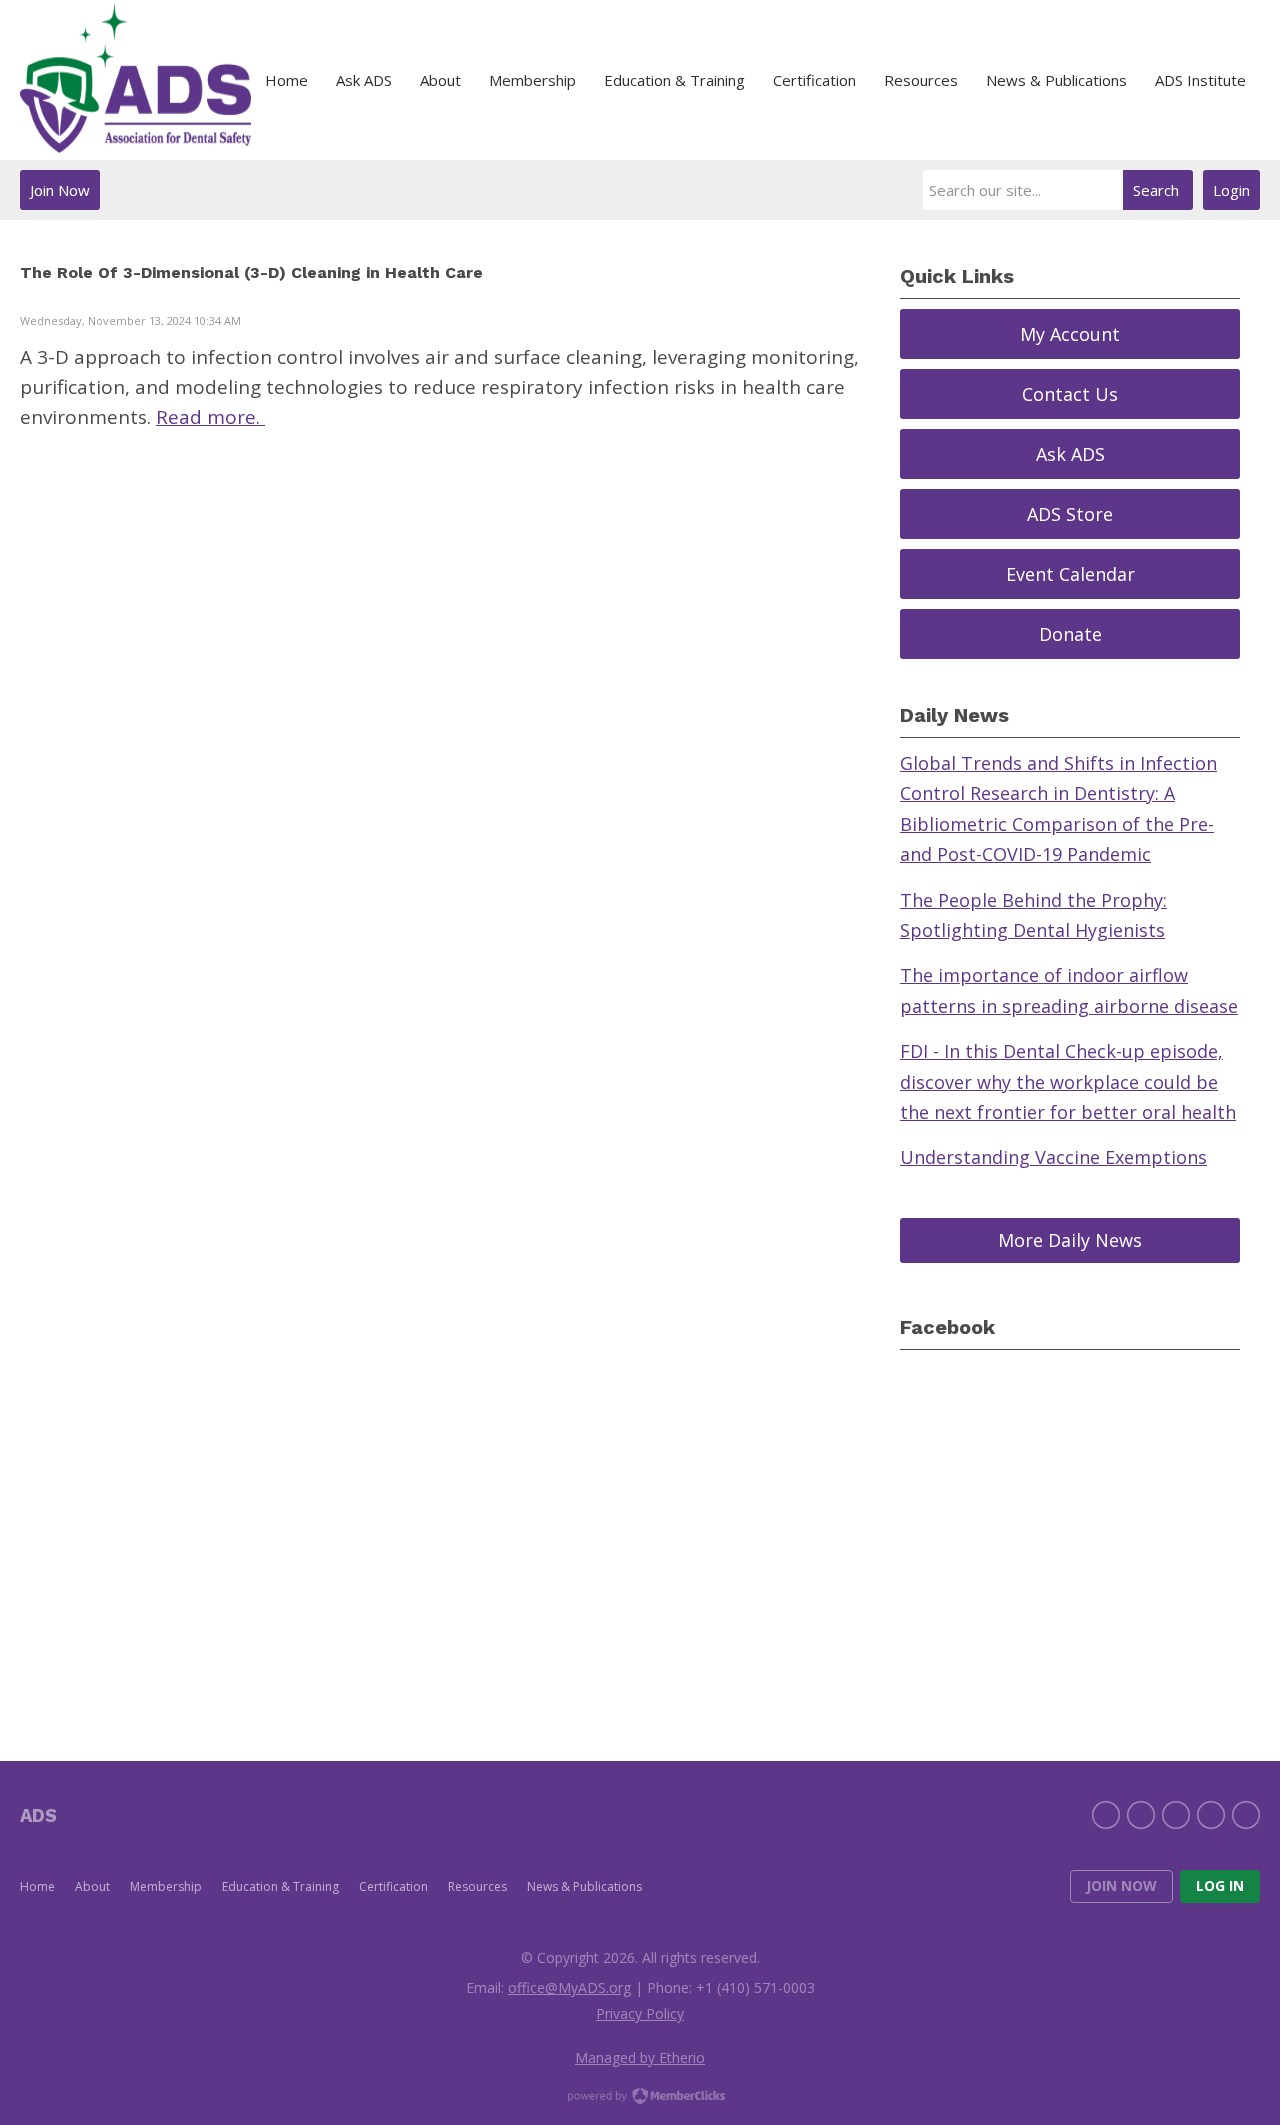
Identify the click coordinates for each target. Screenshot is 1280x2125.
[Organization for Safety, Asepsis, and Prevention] (135, 80)
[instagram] (1211, 1815)
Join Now (60, 190)
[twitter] (1141, 1815)
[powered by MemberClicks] (640, 2098)
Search (1156, 190)
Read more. (210, 417)
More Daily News (1070, 1240)
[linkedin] (1176, 1815)
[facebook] (1106, 1815)
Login (1231, 190)
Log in (1220, 1885)
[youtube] (1246, 1815)
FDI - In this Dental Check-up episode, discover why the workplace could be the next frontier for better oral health (1068, 1081)
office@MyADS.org (569, 1987)
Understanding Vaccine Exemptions (1053, 1157)
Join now (1121, 1885)
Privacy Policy (640, 2013)
